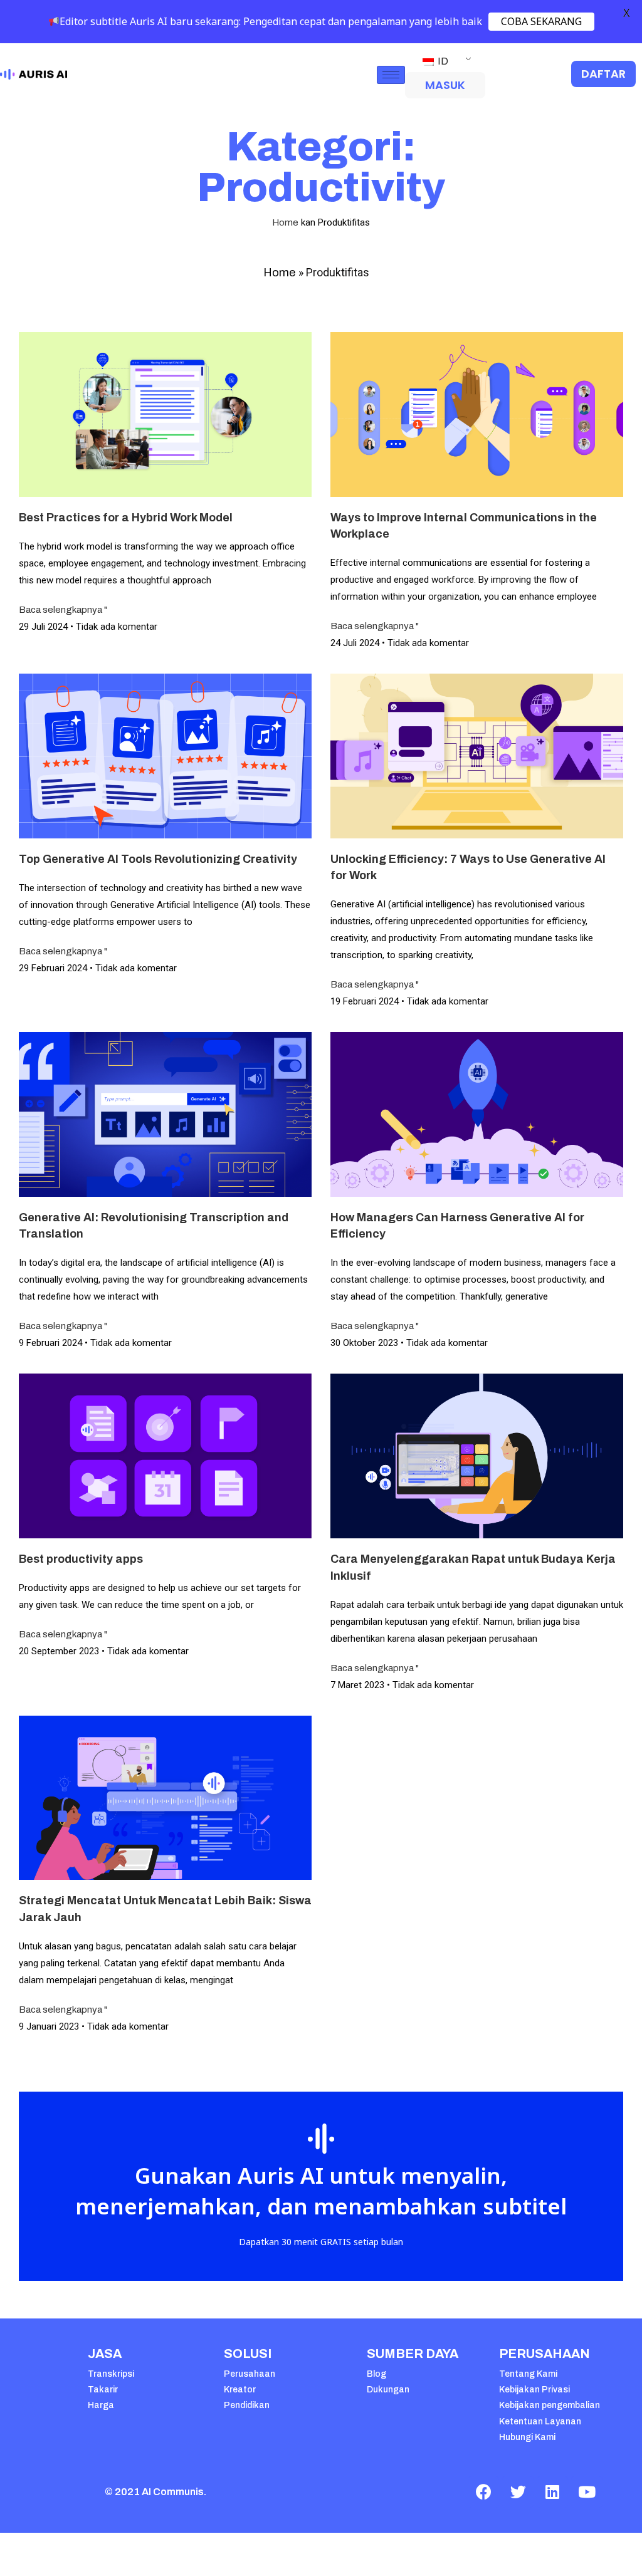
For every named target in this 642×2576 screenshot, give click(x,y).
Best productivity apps (81, 1559)
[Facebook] (483, 2492)
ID (442, 61)
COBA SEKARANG (541, 21)
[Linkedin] (552, 2492)
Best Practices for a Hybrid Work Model (126, 518)
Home (285, 222)
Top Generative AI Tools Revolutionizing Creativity (158, 859)
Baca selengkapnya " (63, 610)
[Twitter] (518, 2492)
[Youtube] (587, 2492)
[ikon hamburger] (391, 75)
